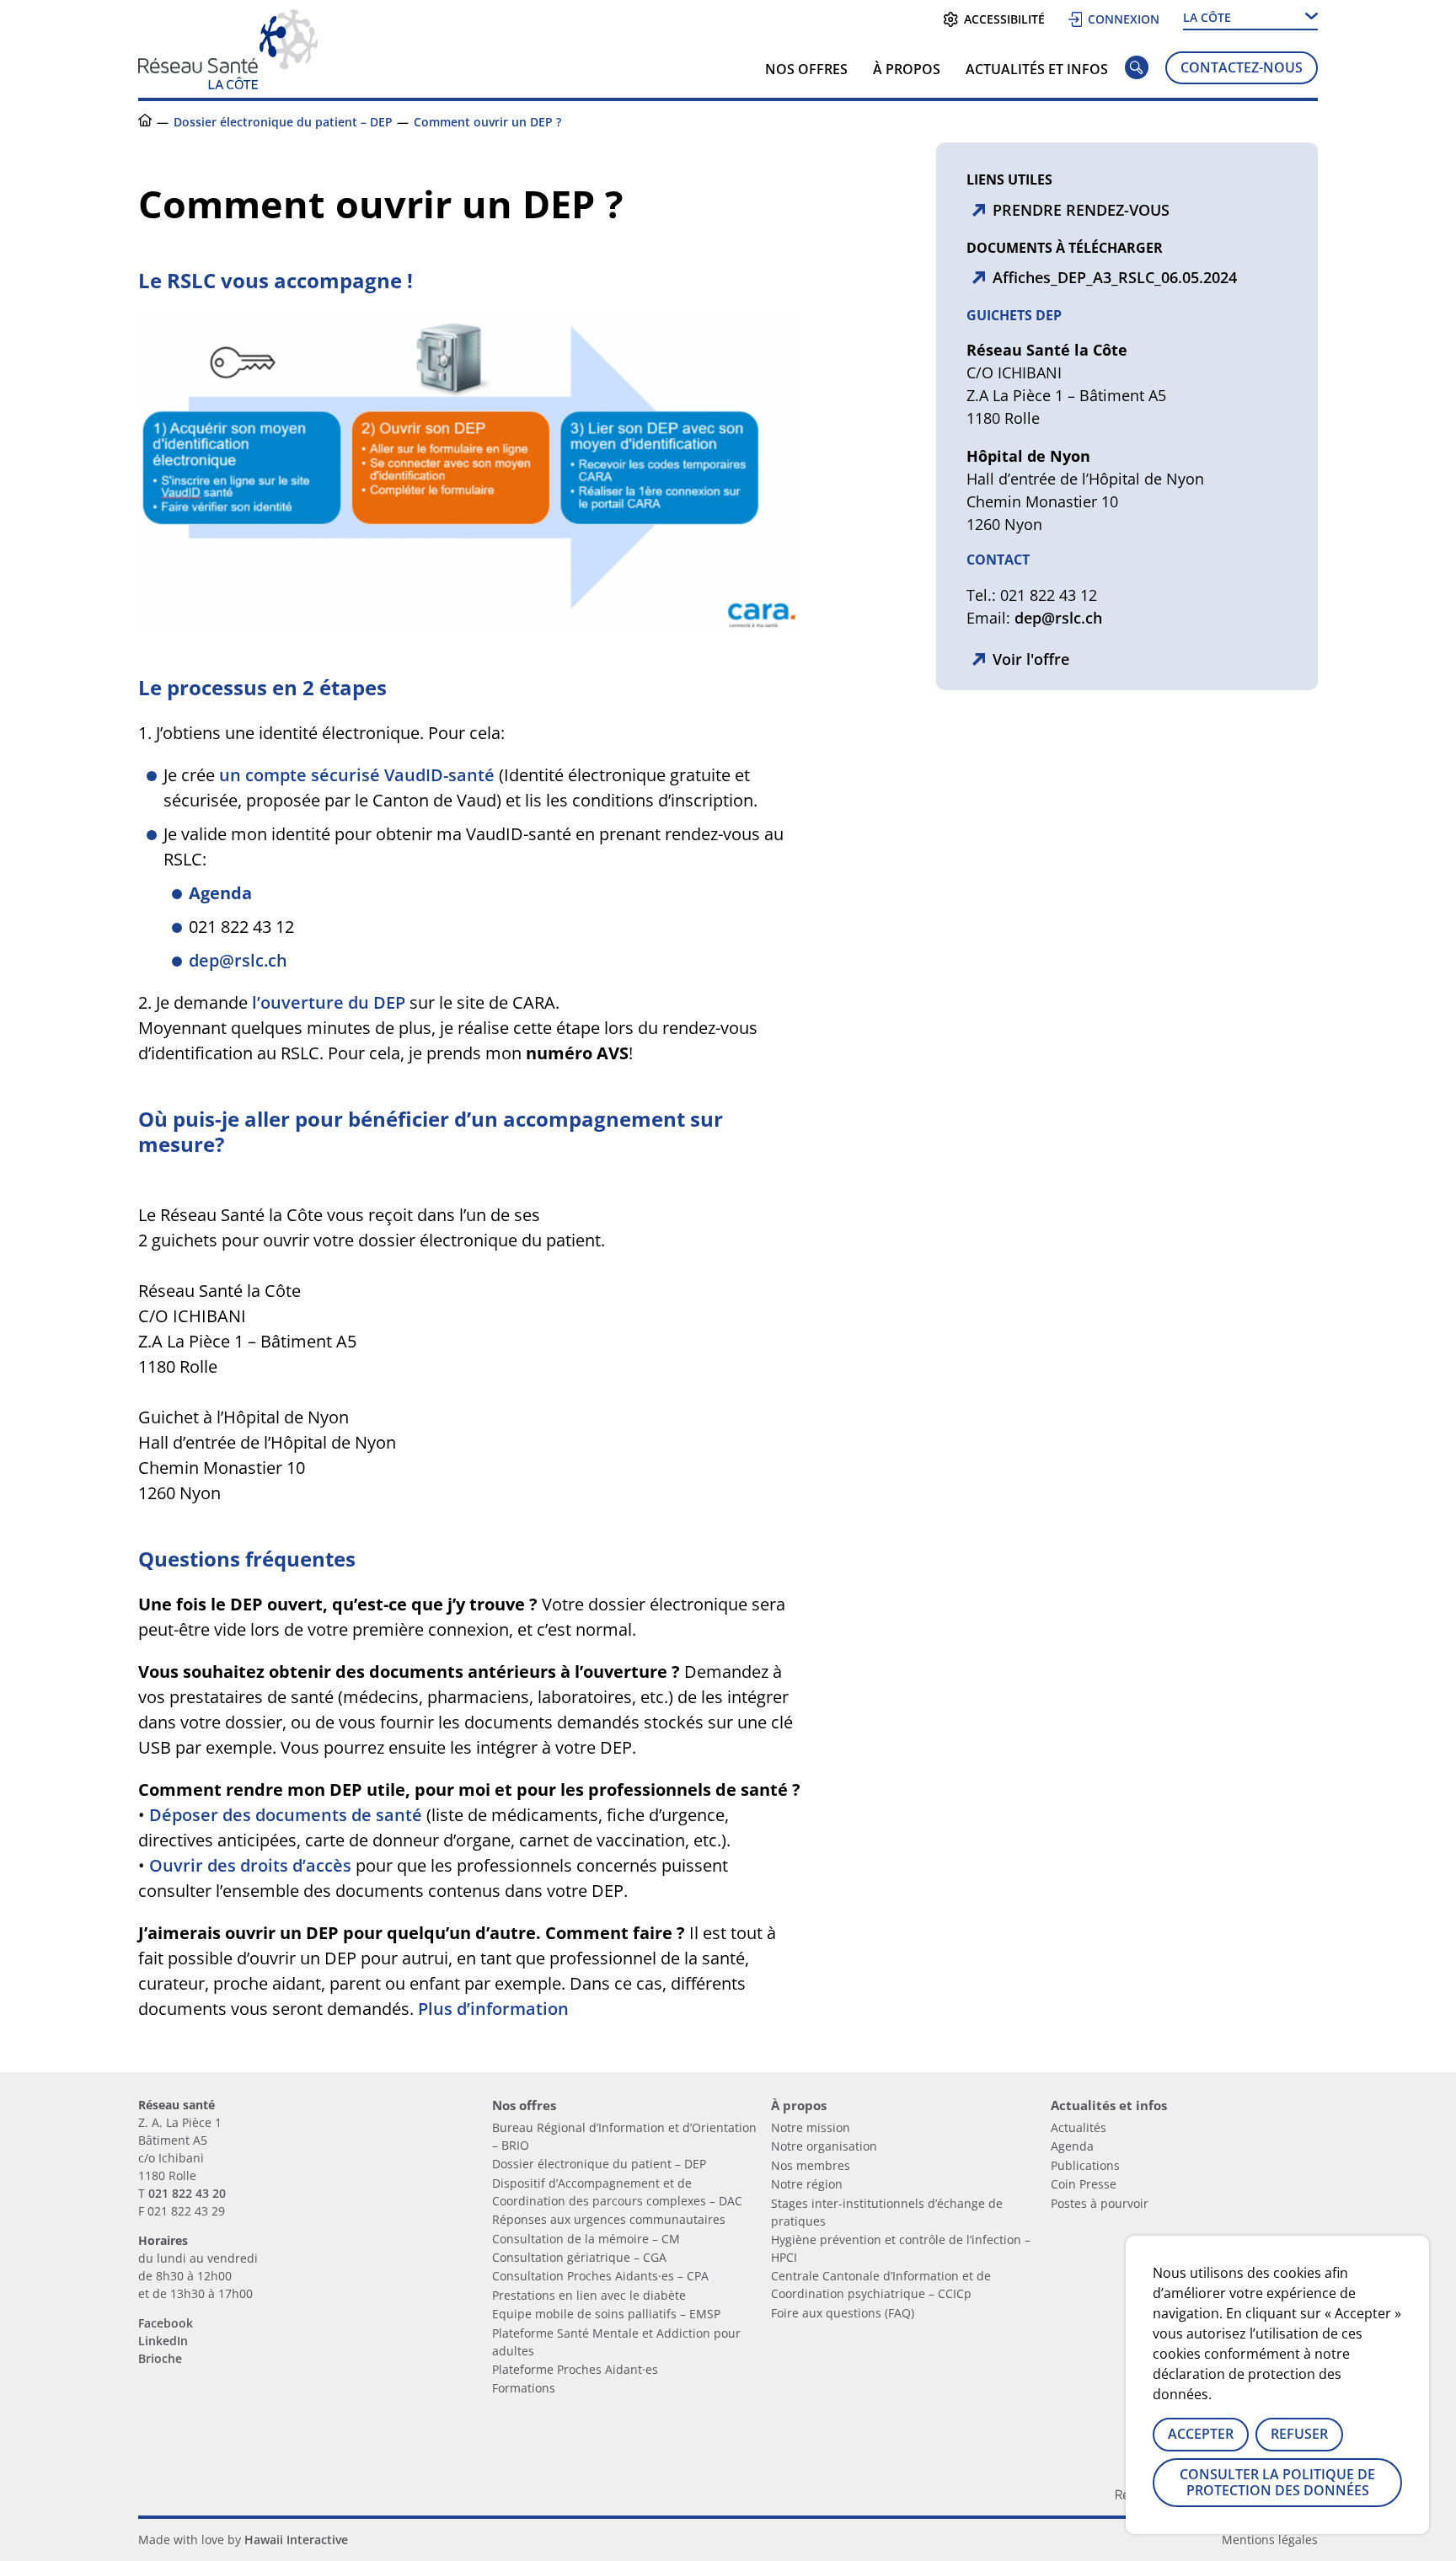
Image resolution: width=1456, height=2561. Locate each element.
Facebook (166, 2323)
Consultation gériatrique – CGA (579, 2257)
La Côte (1207, 17)
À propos (907, 69)
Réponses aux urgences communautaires (609, 2219)
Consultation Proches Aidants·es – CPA (600, 2276)
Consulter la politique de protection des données (1277, 2482)
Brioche (160, 2358)
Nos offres (806, 69)
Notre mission (811, 2127)
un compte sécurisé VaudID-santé (357, 775)
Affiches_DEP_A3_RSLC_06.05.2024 (1115, 277)
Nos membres (811, 2165)
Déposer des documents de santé (286, 1815)
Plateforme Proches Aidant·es (575, 2369)
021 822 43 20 (187, 2193)
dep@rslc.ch (238, 960)
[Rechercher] (1137, 71)
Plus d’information (493, 2009)
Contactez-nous (1242, 67)
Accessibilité (1004, 19)
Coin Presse (1084, 2184)
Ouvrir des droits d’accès (250, 1865)
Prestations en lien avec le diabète (589, 2295)
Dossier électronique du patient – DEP (283, 122)
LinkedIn (163, 2341)
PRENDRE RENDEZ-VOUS (1081, 210)
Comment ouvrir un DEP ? (487, 122)
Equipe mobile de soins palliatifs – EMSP (606, 2314)
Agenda (1072, 2146)
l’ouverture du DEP (329, 1002)
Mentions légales (1270, 2540)
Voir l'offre (1031, 659)
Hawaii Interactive (296, 2540)
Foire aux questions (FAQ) (843, 2313)
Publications (1085, 2165)
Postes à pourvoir (1100, 2203)
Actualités (1079, 2127)
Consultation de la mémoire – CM (586, 2239)
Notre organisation (824, 2146)
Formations (524, 2388)
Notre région (807, 2184)
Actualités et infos (1037, 69)
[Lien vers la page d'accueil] (228, 83)
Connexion (1124, 19)
